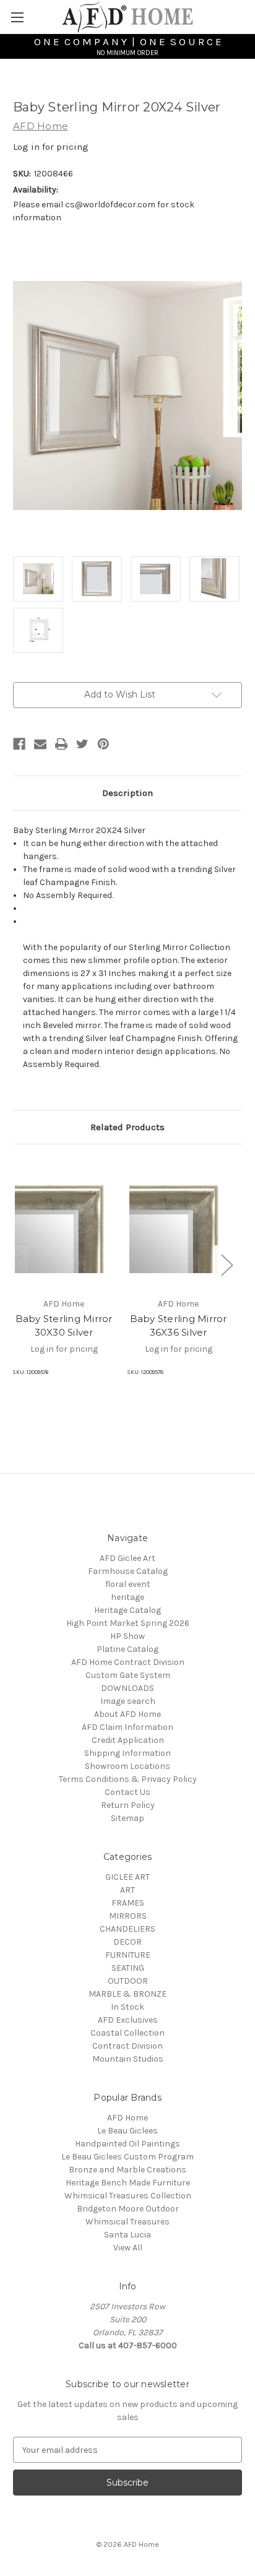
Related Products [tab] (127, 1127)
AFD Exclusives (128, 2020)
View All (128, 2248)
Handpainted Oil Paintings (127, 2144)
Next (227, 1264)
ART (127, 1890)
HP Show (127, 1636)
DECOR (127, 1942)
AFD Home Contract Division (128, 1662)
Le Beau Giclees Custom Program (127, 2157)
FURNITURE (128, 1955)
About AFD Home (127, 1714)
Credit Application (128, 1740)
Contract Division (127, 2046)
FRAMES (128, 1903)
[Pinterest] (103, 744)
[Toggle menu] (17, 17)
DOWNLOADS (127, 1688)
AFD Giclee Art (127, 1558)
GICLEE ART (127, 1877)
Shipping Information (127, 1753)
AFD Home (127, 2118)
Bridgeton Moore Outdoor (128, 2209)
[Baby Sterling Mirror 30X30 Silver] (64, 1224)
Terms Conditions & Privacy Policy (128, 1779)
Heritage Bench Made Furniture (128, 2183)
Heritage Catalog (127, 1610)
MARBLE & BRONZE (127, 1994)
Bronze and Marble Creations (127, 2170)
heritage (127, 1597)
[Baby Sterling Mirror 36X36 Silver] (178, 1224)
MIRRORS (128, 1916)
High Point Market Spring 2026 (128, 1623)
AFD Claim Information (127, 1727)
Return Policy (128, 1805)
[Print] (61, 744)
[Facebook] (19, 744)
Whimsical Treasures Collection (128, 2196)
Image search (128, 1701)
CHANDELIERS (127, 1929)
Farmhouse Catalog (128, 1571)
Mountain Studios (128, 2059)
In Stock (127, 2007)
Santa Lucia (127, 2235)
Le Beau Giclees (127, 2131)
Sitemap (127, 1818)
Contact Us (127, 1792)
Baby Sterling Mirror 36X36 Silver (179, 1326)
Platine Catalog (127, 1649)
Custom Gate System (128, 1675)
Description (127, 793)
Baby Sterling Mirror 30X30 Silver (64, 1326)
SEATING (128, 1968)
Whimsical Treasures (127, 2222)
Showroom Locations (127, 1766)
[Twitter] (82, 744)
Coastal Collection (127, 2033)
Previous (16, 1264)
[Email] (40, 744)
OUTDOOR (128, 1981)
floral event (128, 1584)
